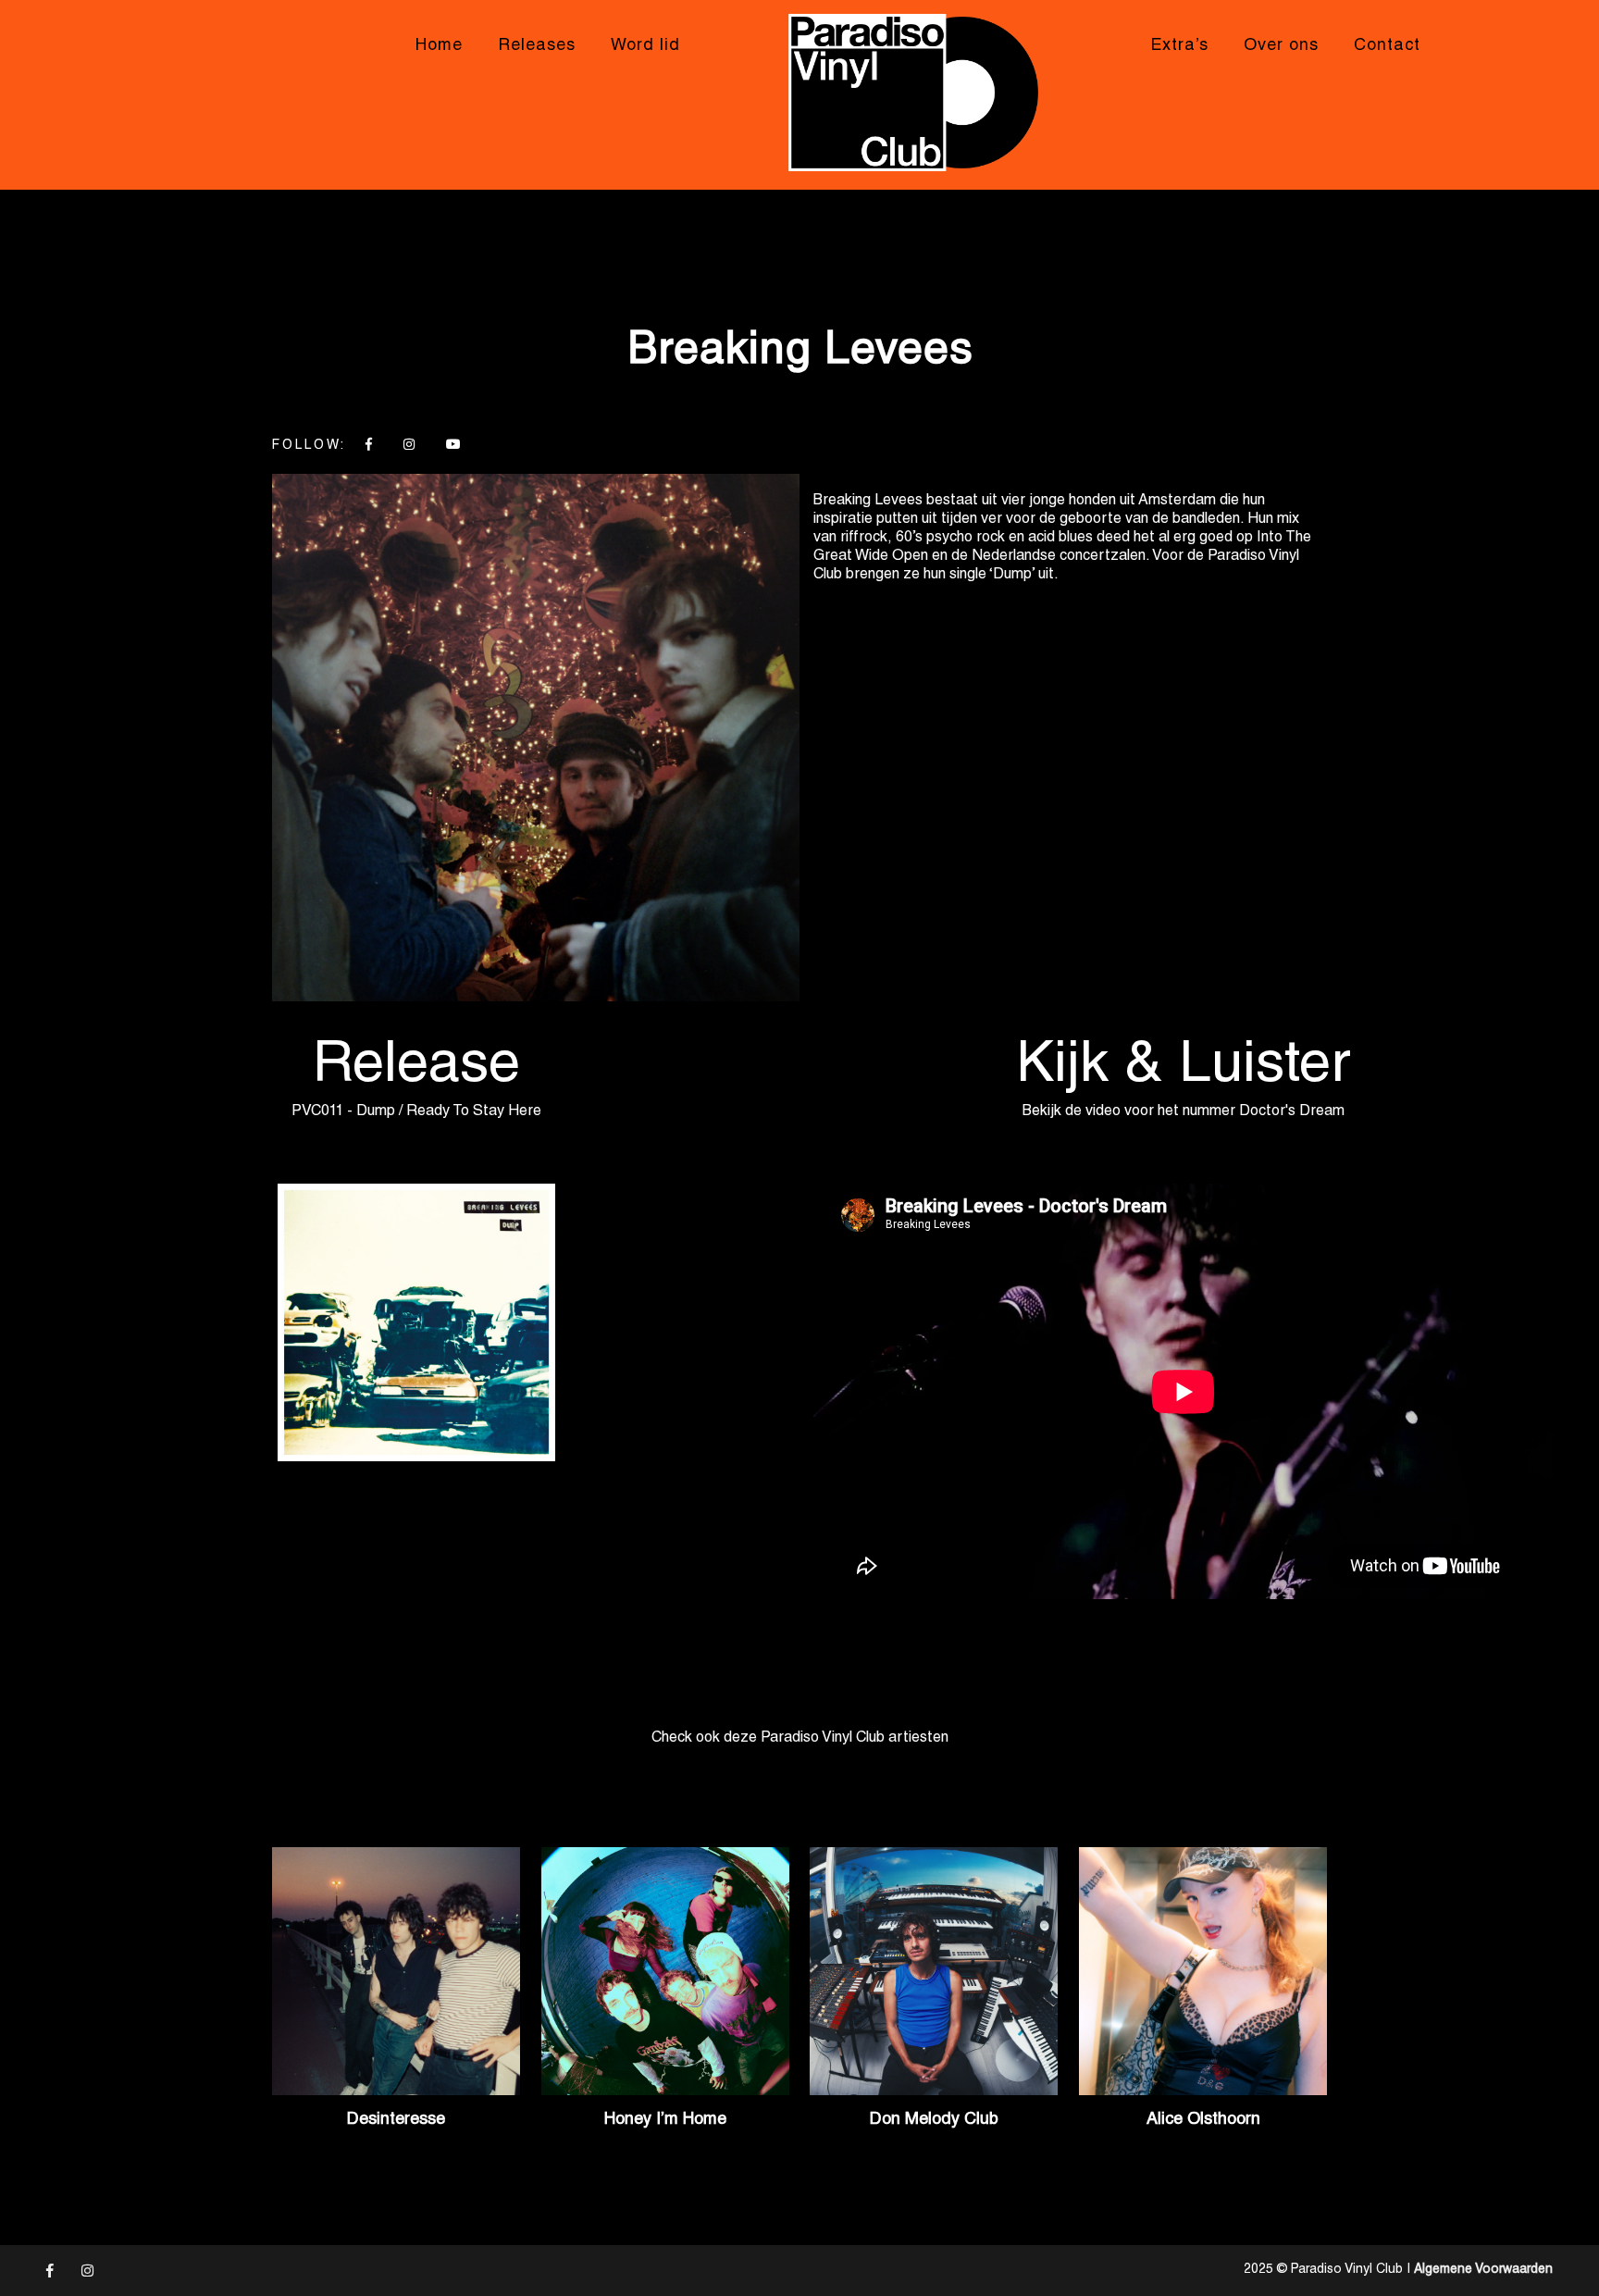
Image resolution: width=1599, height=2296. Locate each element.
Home (439, 46)
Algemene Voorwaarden (1483, 2270)
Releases (537, 46)
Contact (1387, 46)
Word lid (645, 46)
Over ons (1281, 46)
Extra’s (1179, 46)
